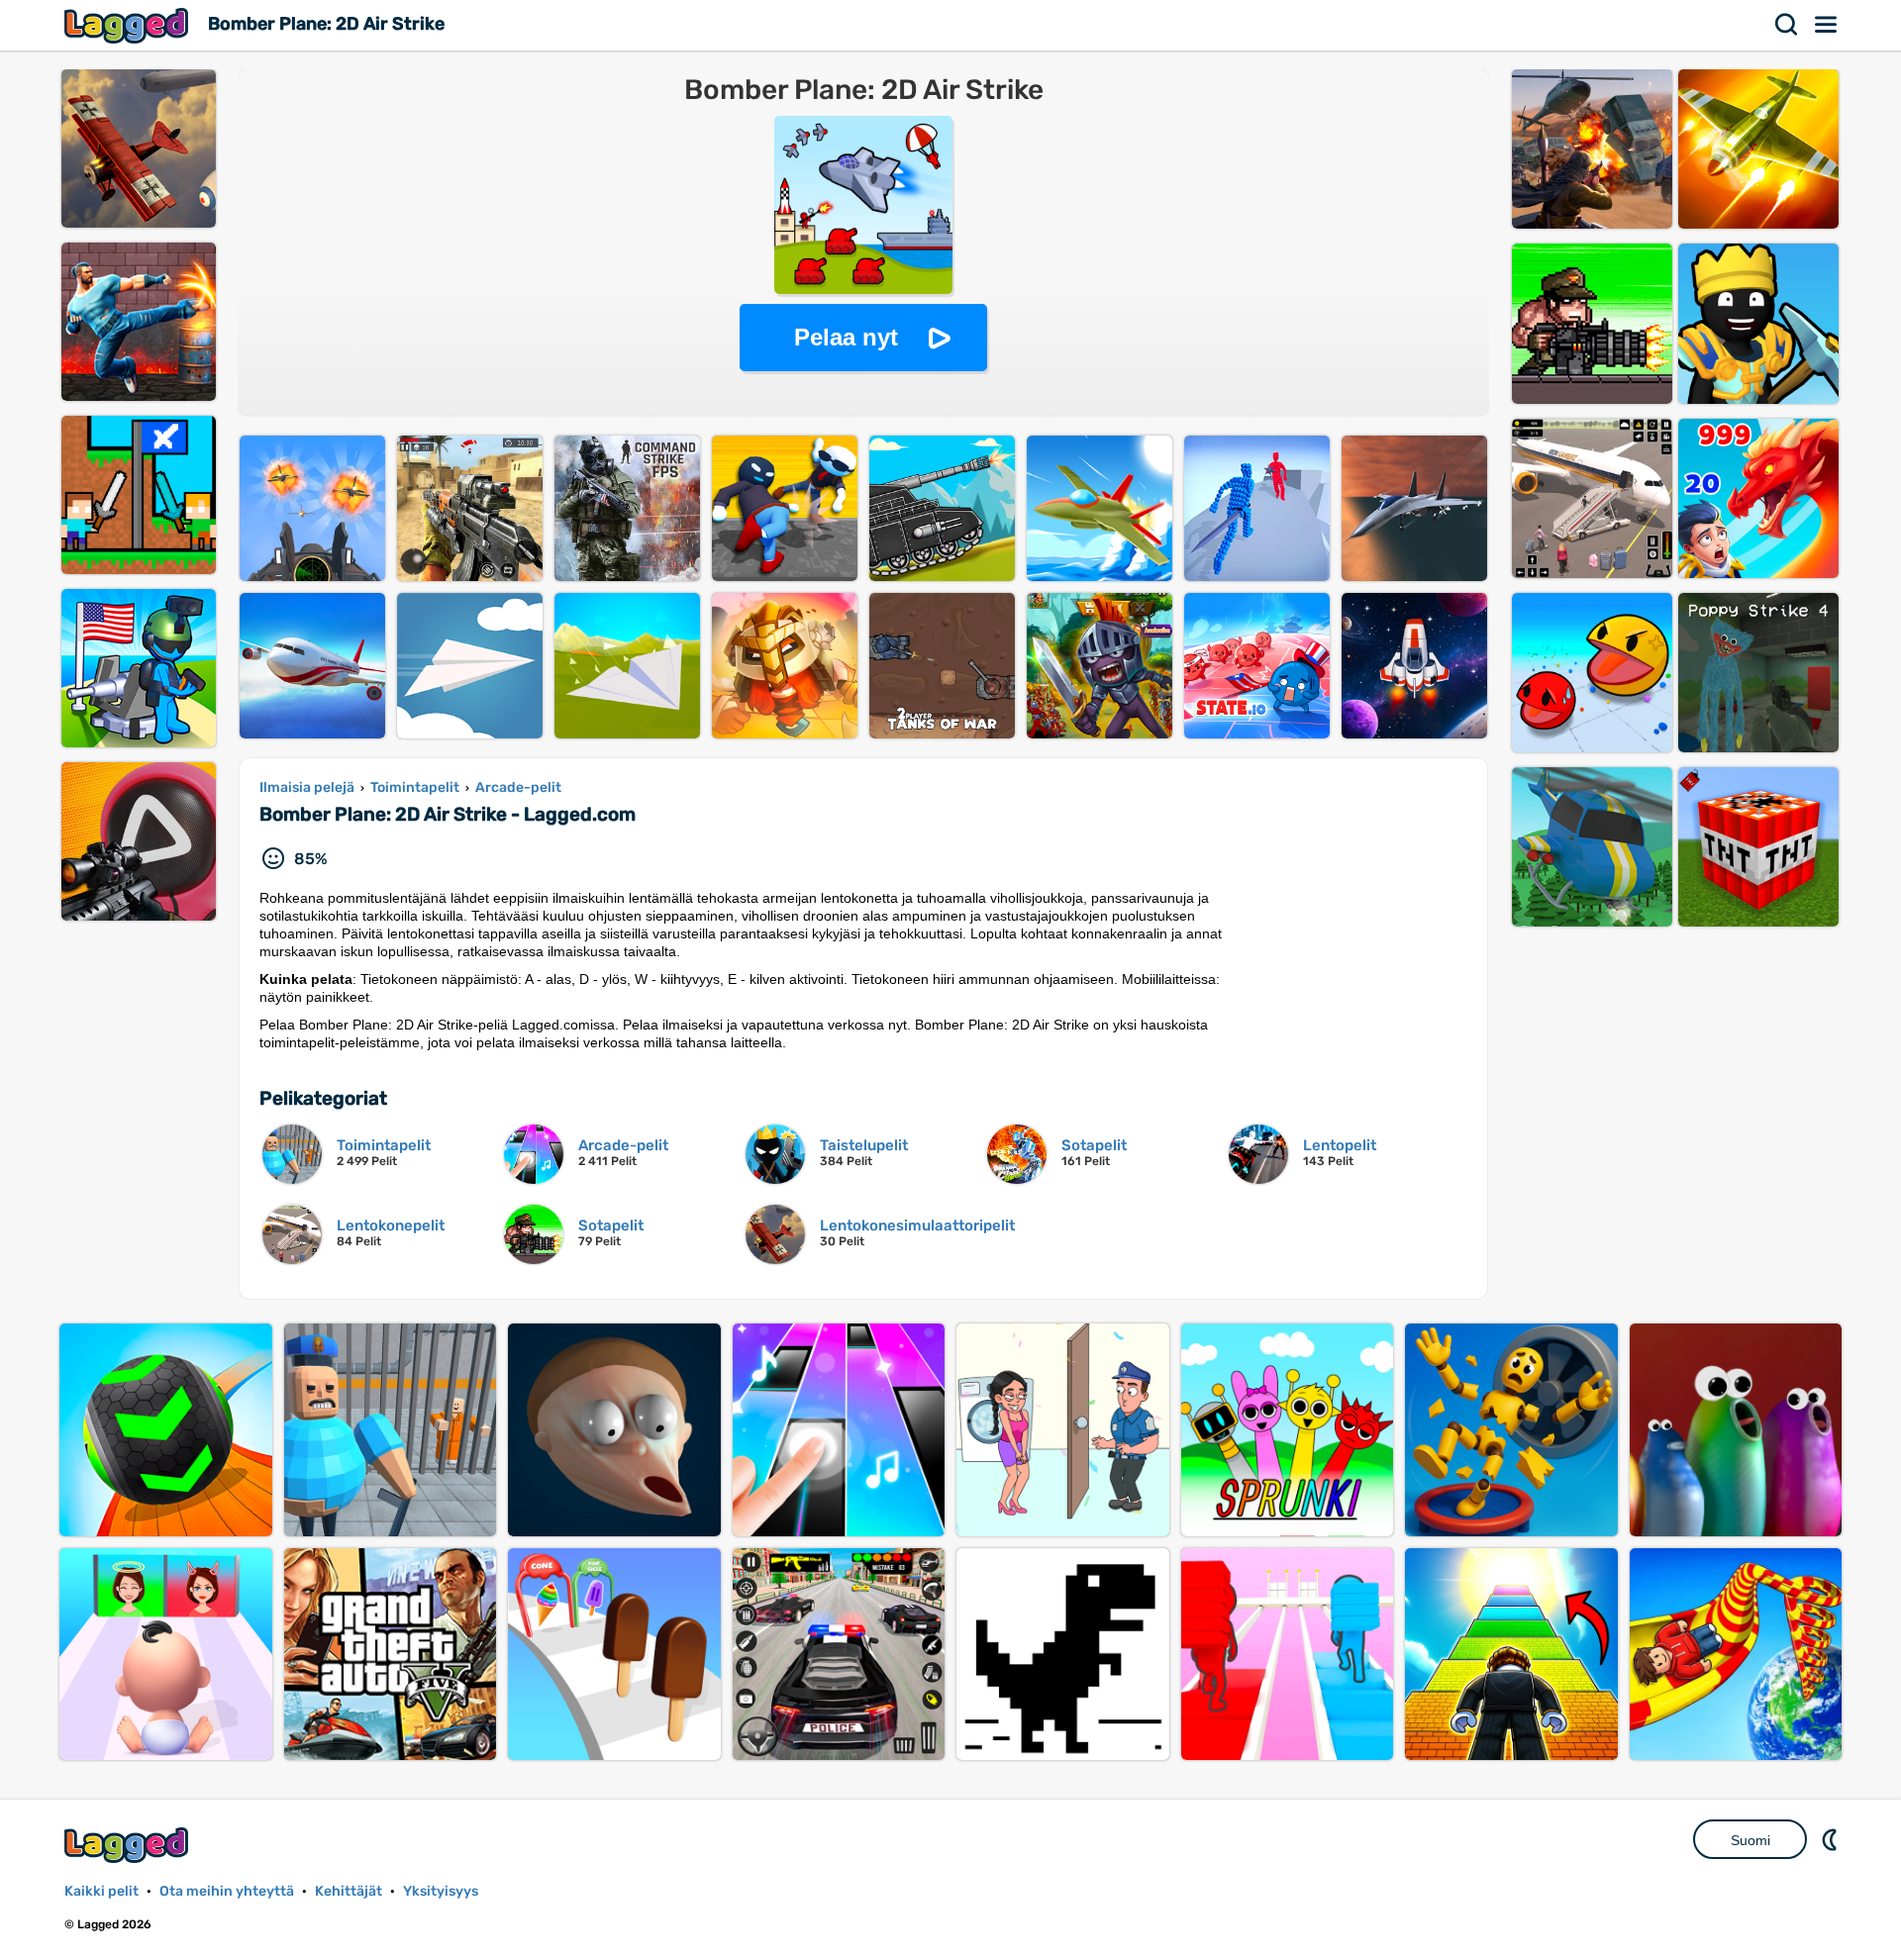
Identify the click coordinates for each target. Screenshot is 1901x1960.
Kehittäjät (349, 1891)
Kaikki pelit (101, 1891)
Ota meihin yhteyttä (227, 1891)
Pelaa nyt (846, 337)
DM (1832, 1839)
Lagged (129, 25)
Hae (1787, 25)
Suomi (1751, 1840)
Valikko (1827, 25)
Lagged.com (129, 1845)
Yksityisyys (441, 1891)
